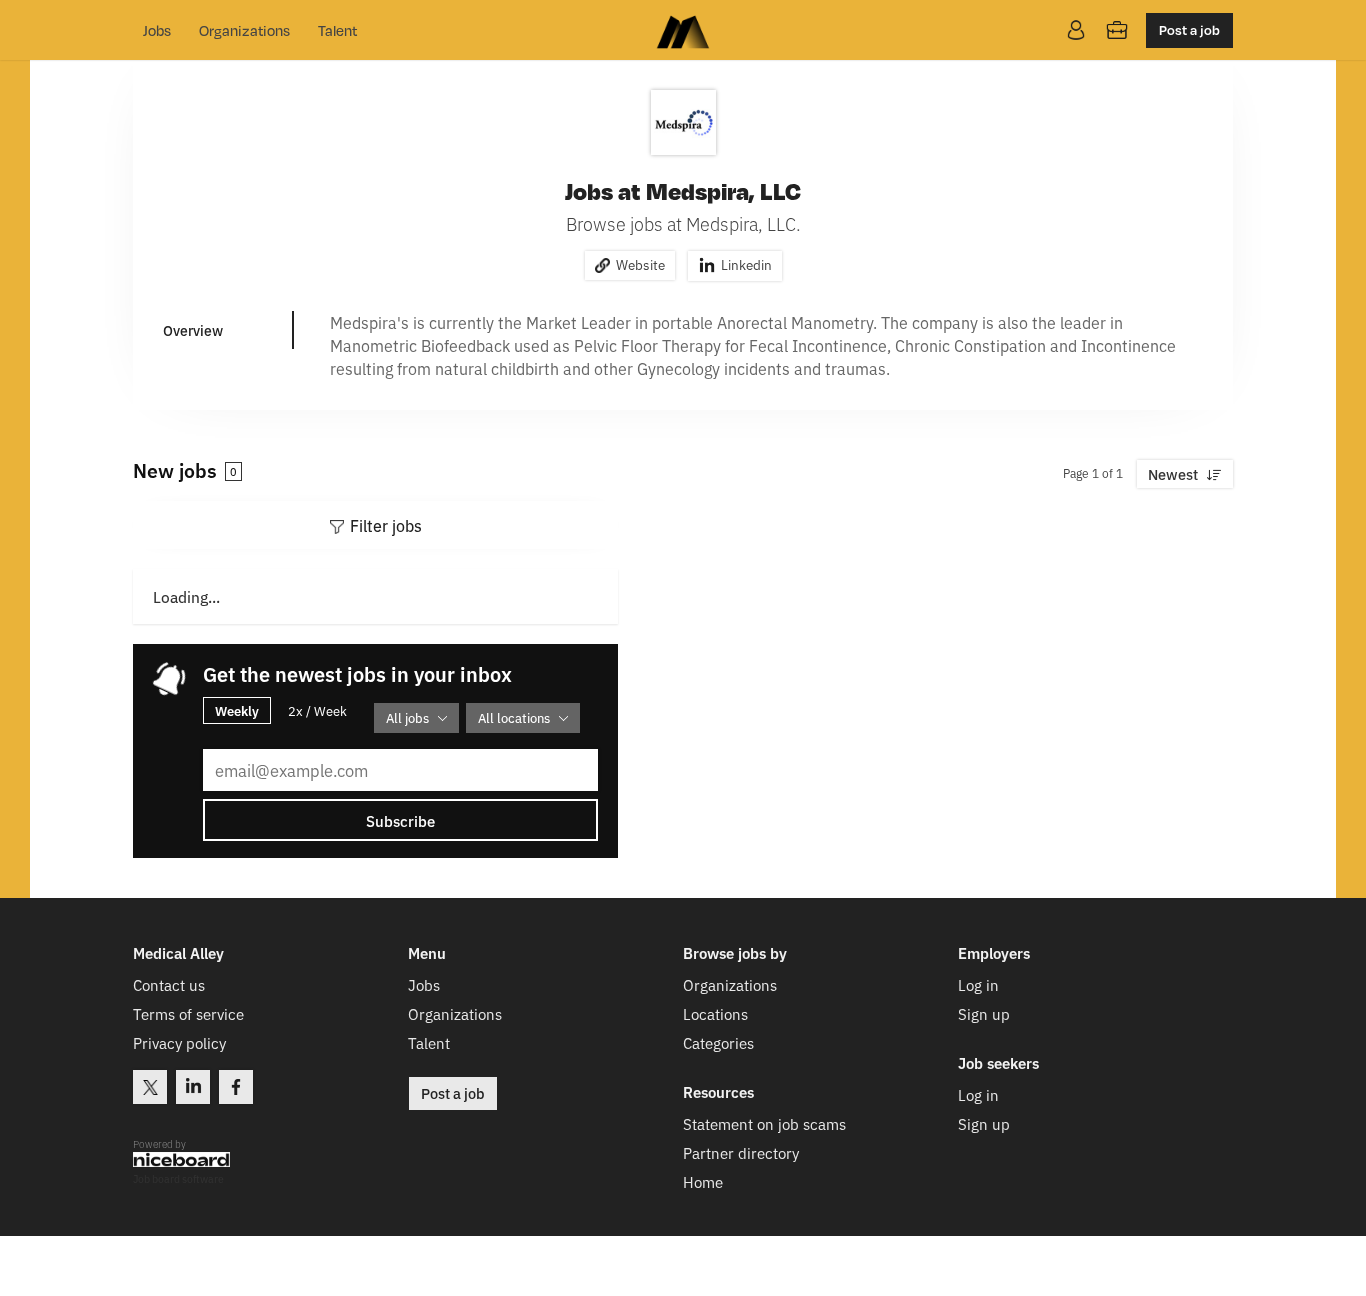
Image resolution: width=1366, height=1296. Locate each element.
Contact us (169, 984)
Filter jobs (386, 525)
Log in (978, 984)
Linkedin (746, 264)
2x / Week (317, 710)
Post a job (1189, 29)
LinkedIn (193, 1087)
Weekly (237, 710)
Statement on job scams (764, 1123)
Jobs (157, 30)
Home (703, 1181)
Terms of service (188, 1013)
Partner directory (741, 1152)
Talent (337, 30)
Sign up (984, 1013)
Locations (715, 1013)
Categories (718, 1042)
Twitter (150, 1087)
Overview (193, 330)
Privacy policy (179, 1042)
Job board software (178, 1179)
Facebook (236, 1087)
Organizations (244, 30)
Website (640, 264)
